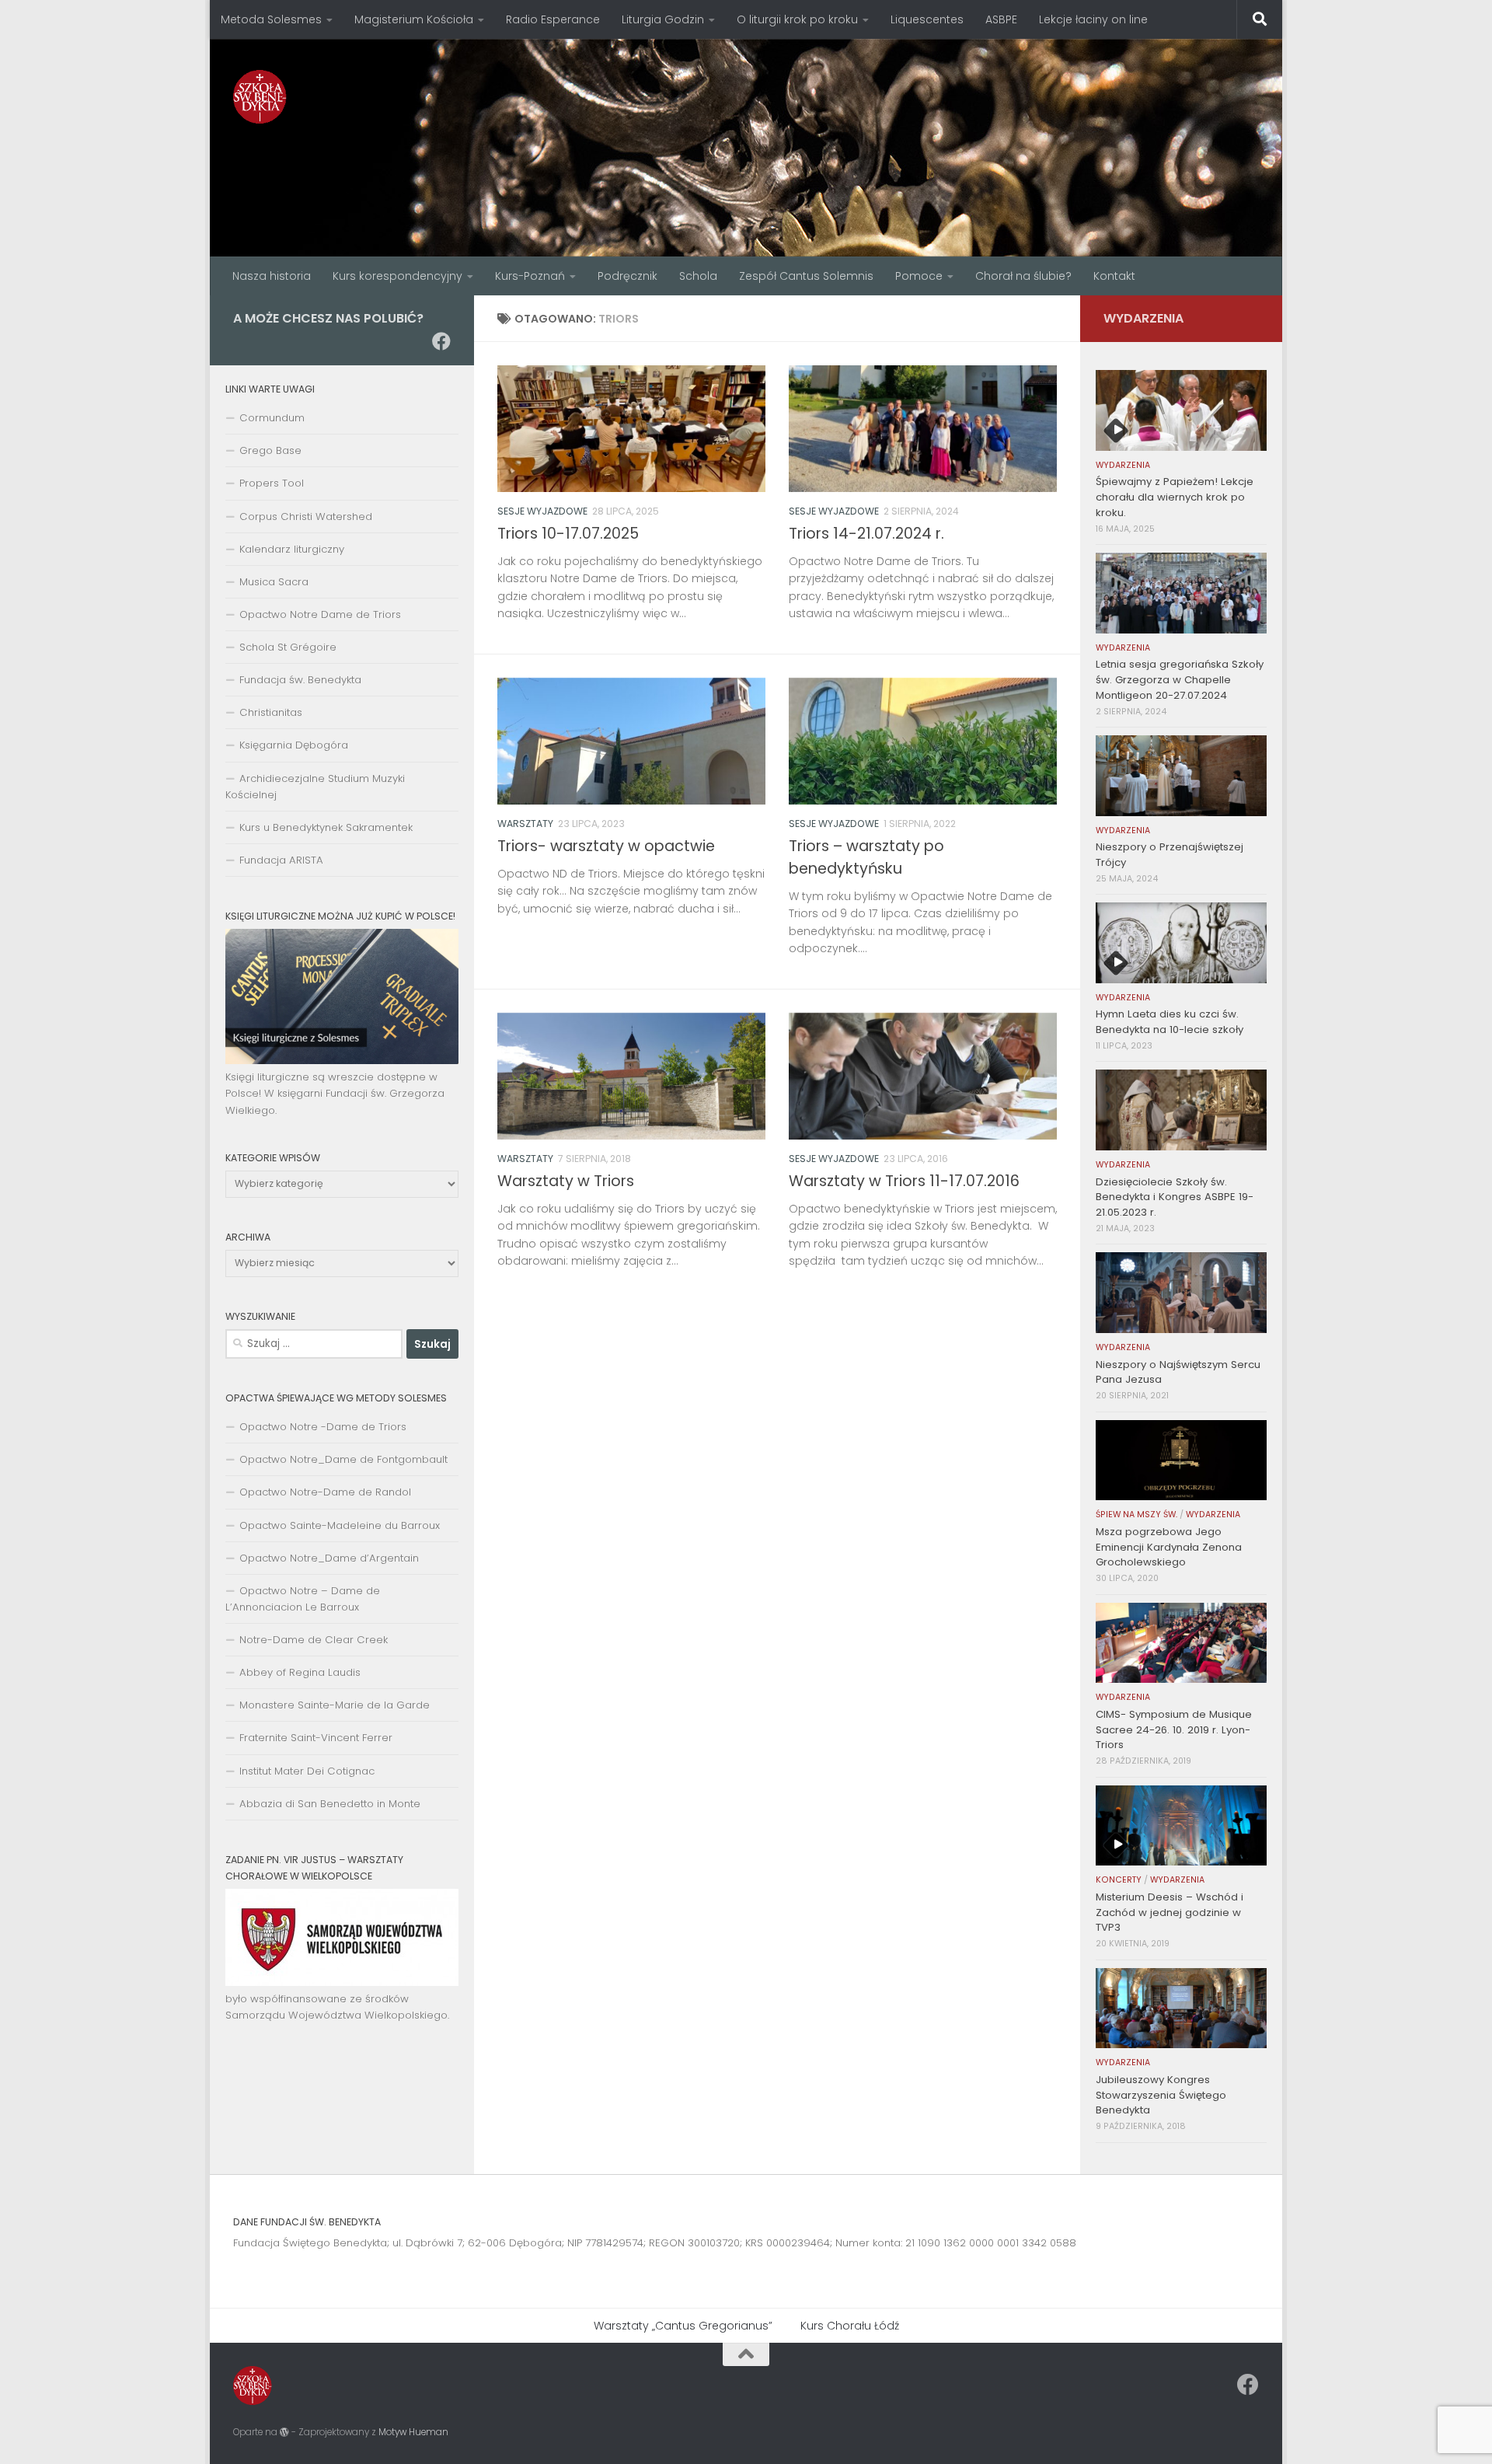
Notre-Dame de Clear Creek (314, 1640)
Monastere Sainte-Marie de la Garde (335, 1705)
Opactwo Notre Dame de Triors (320, 614)
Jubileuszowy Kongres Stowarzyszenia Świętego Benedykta (1161, 2095)
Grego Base (270, 450)
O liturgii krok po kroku (797, 19)
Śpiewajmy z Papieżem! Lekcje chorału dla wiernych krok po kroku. (1175, 497)
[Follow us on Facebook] (441, 341)
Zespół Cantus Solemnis (806, 276)
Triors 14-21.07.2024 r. (866, 534)
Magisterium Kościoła (414, 19)
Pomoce (919, 276)
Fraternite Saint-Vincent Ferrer (316, 1738)
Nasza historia (272, 276)
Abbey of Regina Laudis (300, 1672)
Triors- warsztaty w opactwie (606, 846)
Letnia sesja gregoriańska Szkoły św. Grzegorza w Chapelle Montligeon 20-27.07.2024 (1180, 680)
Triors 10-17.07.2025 (568, 534)
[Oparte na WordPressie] (284, 2432)
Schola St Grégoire (288, 647)
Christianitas (271, 712)
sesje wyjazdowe (542, 511)
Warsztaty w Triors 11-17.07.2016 (904, 1181)
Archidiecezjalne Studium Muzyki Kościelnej (315, 787)
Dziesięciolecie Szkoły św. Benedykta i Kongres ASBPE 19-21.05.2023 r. (1175, 1197)
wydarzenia (1123, 465)
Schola (698, 276)
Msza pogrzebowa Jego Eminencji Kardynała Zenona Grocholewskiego (1169, 1547)
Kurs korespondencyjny (397, 276)
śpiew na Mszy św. (1136, 1515)
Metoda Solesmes (271, 19)
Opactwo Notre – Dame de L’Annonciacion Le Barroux (303, 1599)
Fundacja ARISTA (281, 860)
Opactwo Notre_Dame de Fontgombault (343, 1459)
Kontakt (1114, 276)
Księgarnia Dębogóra (294, 745)
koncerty (1119, 1880)
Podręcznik (627, 276)
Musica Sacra (274, 582)
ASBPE (1001, 19)
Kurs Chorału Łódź (850, 2326)
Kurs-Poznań (530, 276)
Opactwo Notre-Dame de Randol (325, 1492)
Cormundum (272, 418)
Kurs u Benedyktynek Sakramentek (326, 827)
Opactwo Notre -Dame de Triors (323, 1427)
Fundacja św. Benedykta (300, 680)
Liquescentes (927, 19)
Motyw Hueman (413, 2432)
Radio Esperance (553, 19)
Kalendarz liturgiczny (292, 549)
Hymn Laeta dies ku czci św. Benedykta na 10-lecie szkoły (1170, 1022)
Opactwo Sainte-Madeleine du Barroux (340, 1525)
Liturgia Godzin (663, 19)
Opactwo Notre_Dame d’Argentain (329, 1558)
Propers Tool (272, 483)
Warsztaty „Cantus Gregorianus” (683, 2326)
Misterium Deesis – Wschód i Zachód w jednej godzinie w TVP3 (1170, 1913)
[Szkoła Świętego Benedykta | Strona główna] (260, 97)
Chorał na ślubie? (1023, 276)
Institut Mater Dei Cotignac (307, 1771)
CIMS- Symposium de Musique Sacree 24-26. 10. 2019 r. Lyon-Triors (1174, 1730)
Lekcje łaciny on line (1093, 19)
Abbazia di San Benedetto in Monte (330, 1804)
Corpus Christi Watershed (306, 517)
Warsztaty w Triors (566, 1181)
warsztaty (525, 824)
